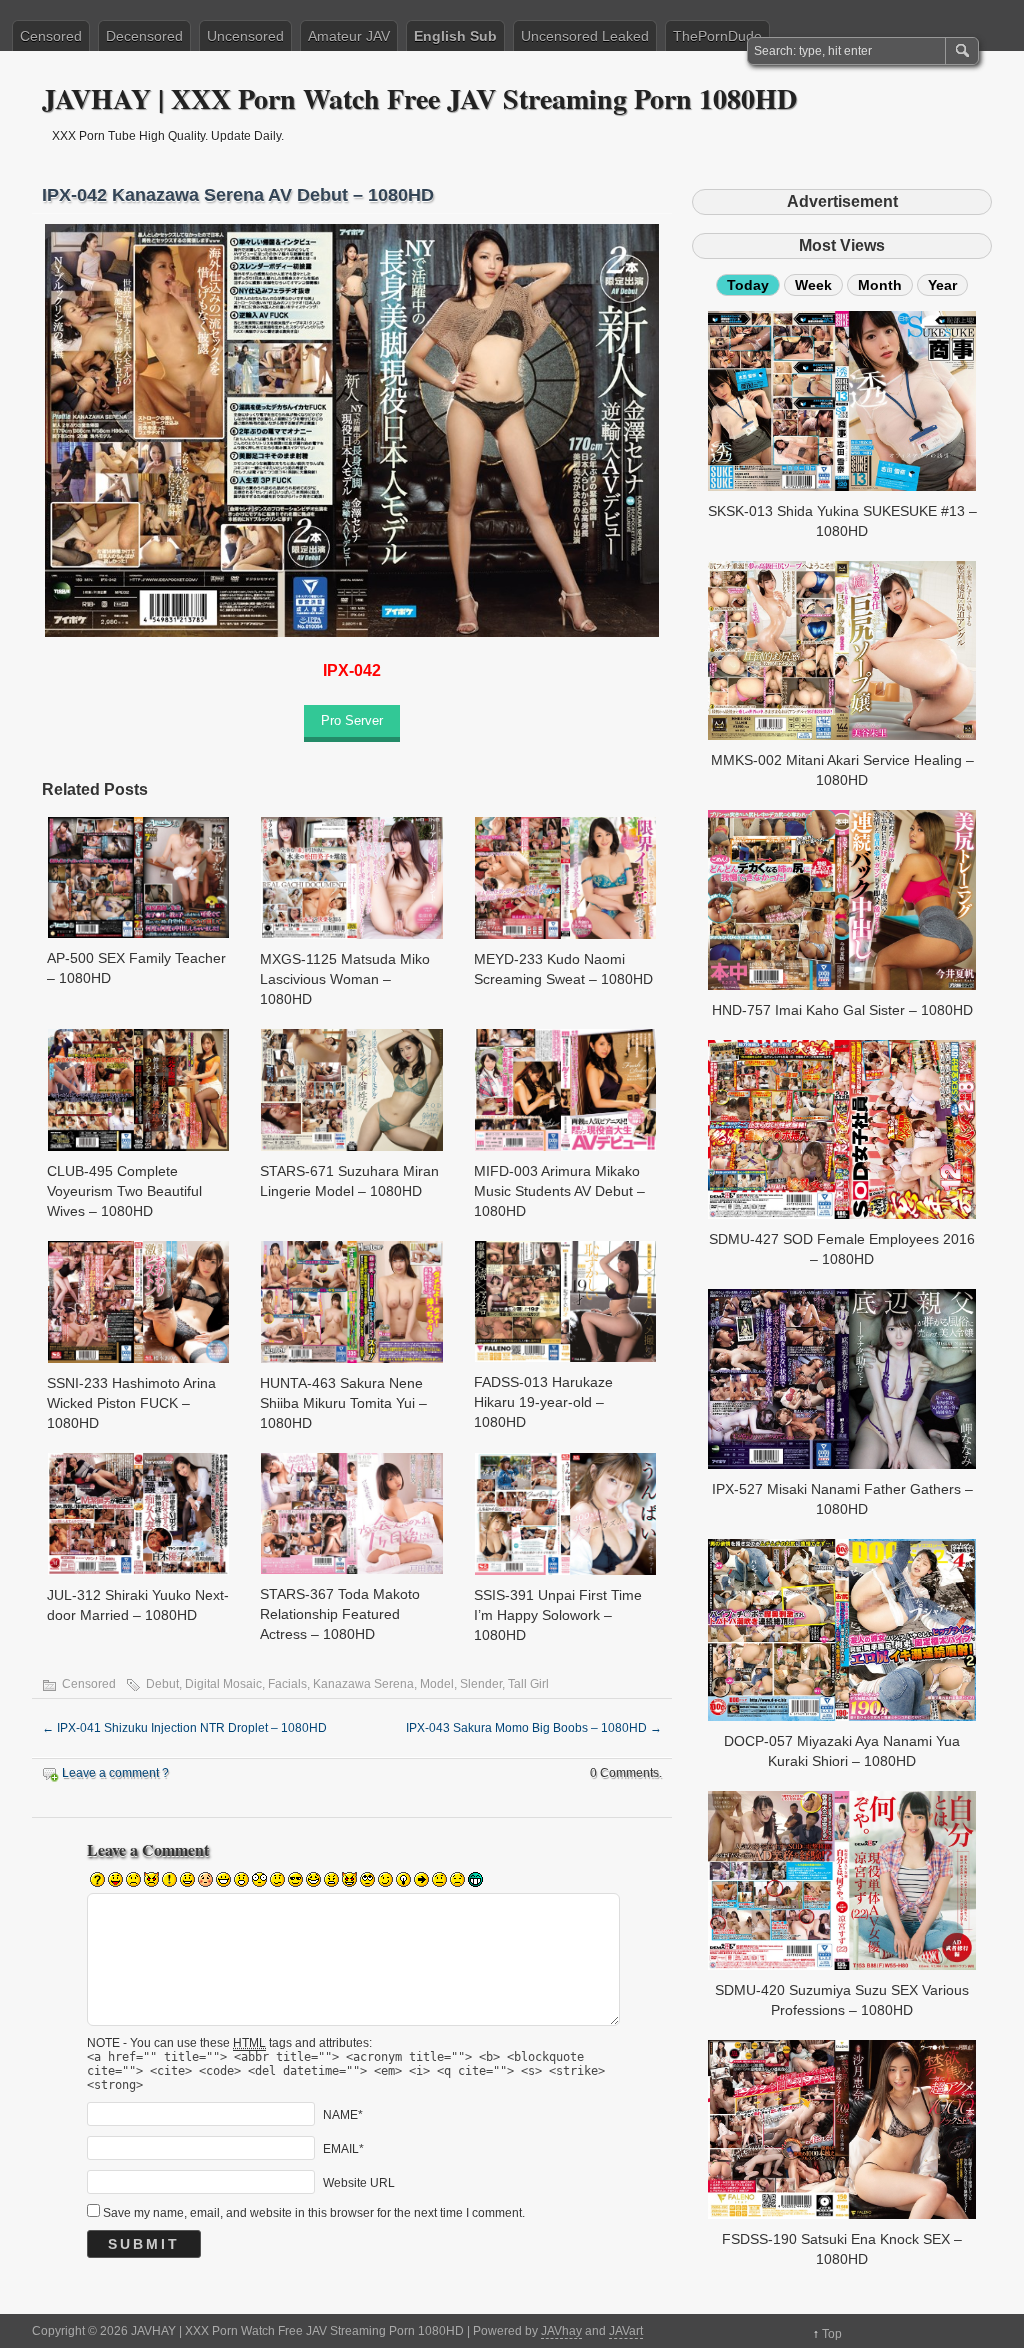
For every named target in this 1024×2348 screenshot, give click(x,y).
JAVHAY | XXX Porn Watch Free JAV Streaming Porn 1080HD (419, 98)
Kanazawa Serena (363, 1684)
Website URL (359, 2183)
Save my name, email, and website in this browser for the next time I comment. (314, 2213)
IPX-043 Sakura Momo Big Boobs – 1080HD (534, 1728)
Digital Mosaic (223, 1684)
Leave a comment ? (115, 1773)
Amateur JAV (349, 36)
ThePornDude (717, 36)
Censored (51, 36)
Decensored (144, 36)
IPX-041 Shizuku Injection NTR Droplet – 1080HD (184, 1728)
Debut (162, 1684)
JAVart (626, 2331)
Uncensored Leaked (585, 36)
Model (437, 1684)
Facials (287, 1684)
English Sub (455, 36)
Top (832, 2334)
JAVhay (561, 2331)
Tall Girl (528, 1684)
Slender (481, 1684)
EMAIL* (343, 2149)
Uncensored (245, 36)
